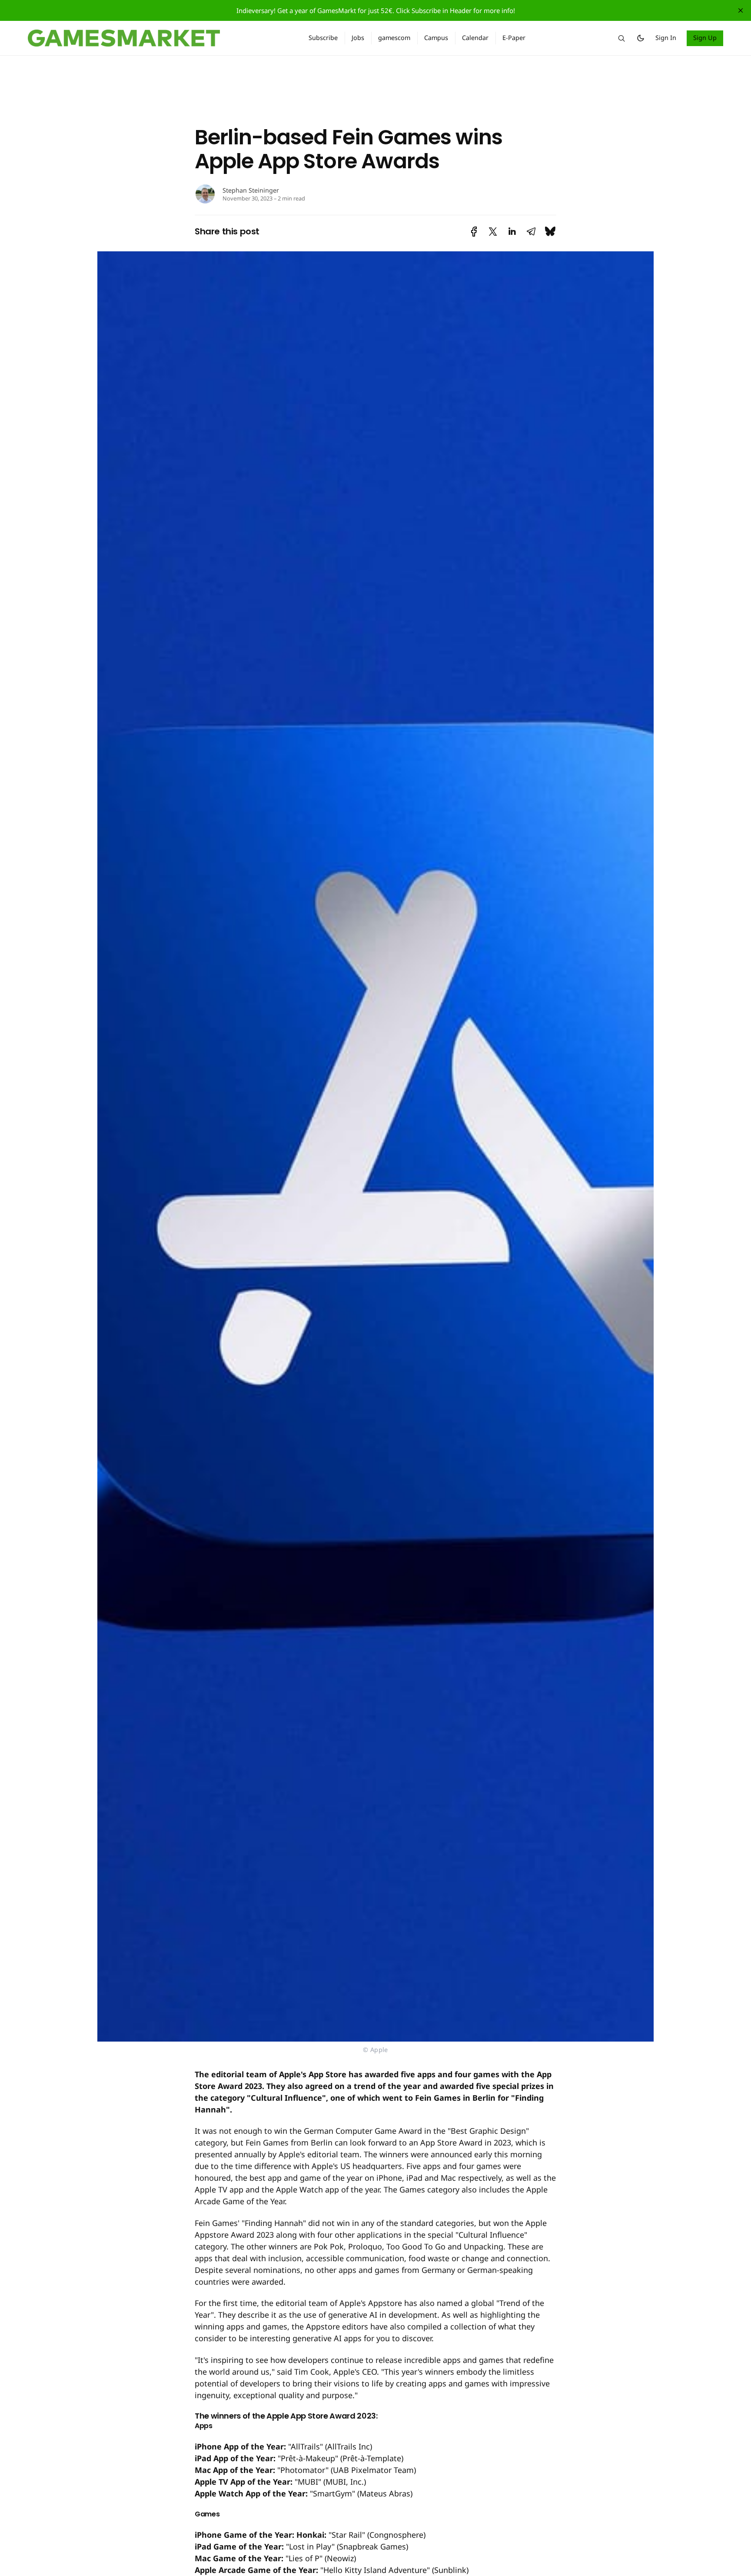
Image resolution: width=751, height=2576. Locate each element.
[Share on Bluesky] (550, 232)
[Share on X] (493, 232)
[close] (741, 10)
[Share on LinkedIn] (512, 232)
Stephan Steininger (251, 190)
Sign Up (705, 38)
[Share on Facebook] (474, 232)
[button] (621, 38)
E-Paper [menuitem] (514, 38)
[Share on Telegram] (531, 232)
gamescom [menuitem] (394, 38)
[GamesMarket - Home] (158, 38)
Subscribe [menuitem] (323, 38)
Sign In (666, 38)
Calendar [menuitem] (475, 38)
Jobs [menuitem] (358, 38)
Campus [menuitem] (436, 38)
